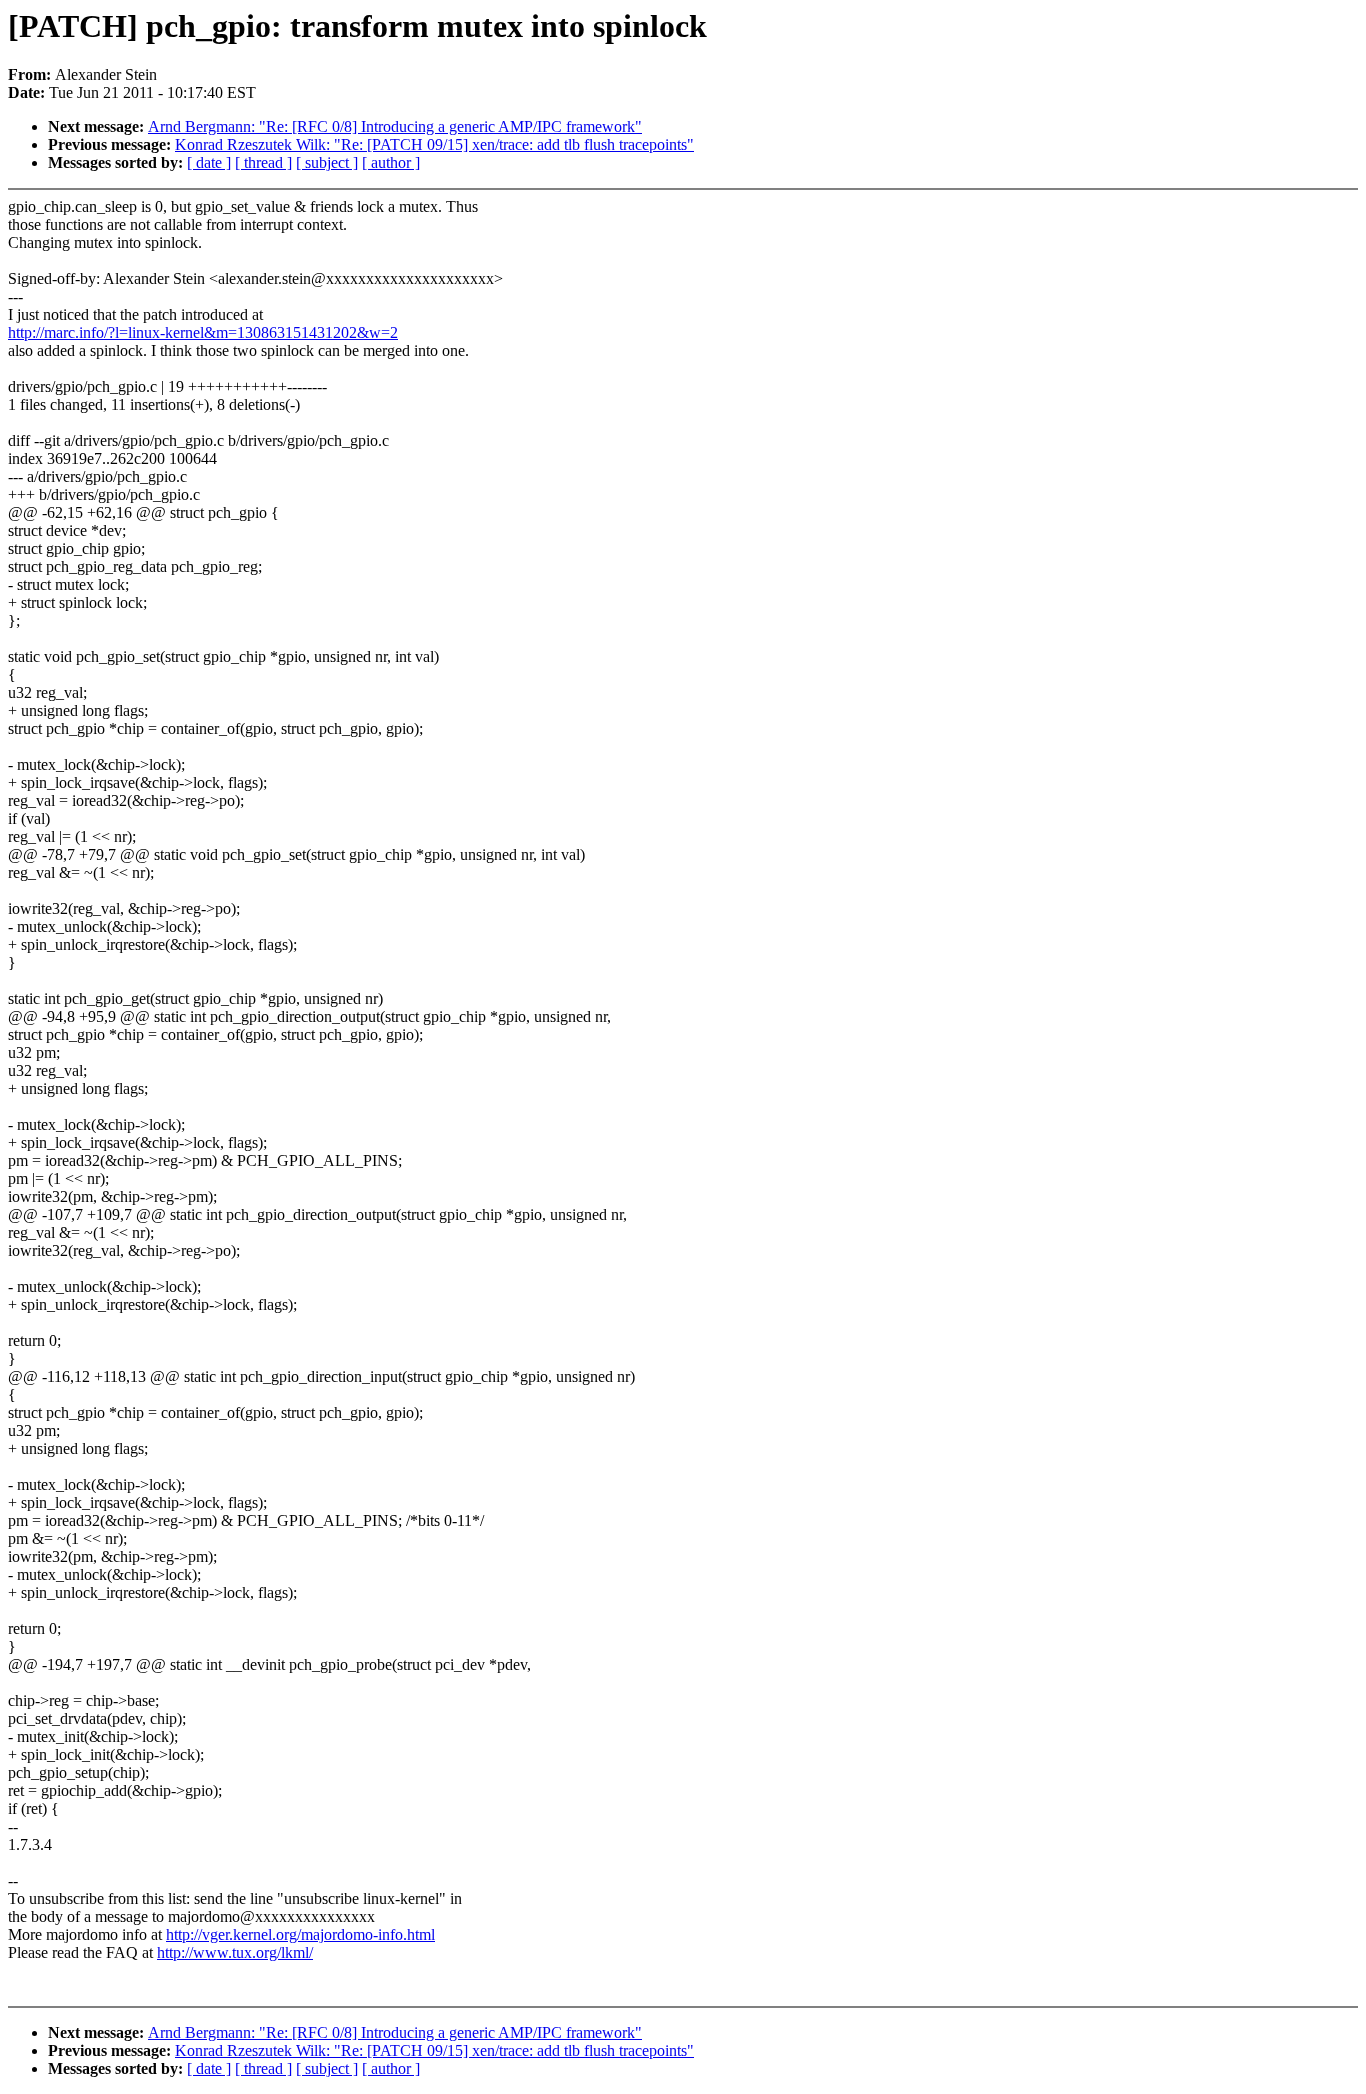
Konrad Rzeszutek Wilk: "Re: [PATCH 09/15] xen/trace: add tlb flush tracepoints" (434, 144)
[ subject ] (327, 162)
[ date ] (209, 162)
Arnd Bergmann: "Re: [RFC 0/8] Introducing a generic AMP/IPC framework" (395, 126)
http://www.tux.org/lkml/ (235, 1952)
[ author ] (391, 162)
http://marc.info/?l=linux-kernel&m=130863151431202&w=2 (203, 332)
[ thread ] (263, 162)
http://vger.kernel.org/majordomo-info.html (300, 1934)
